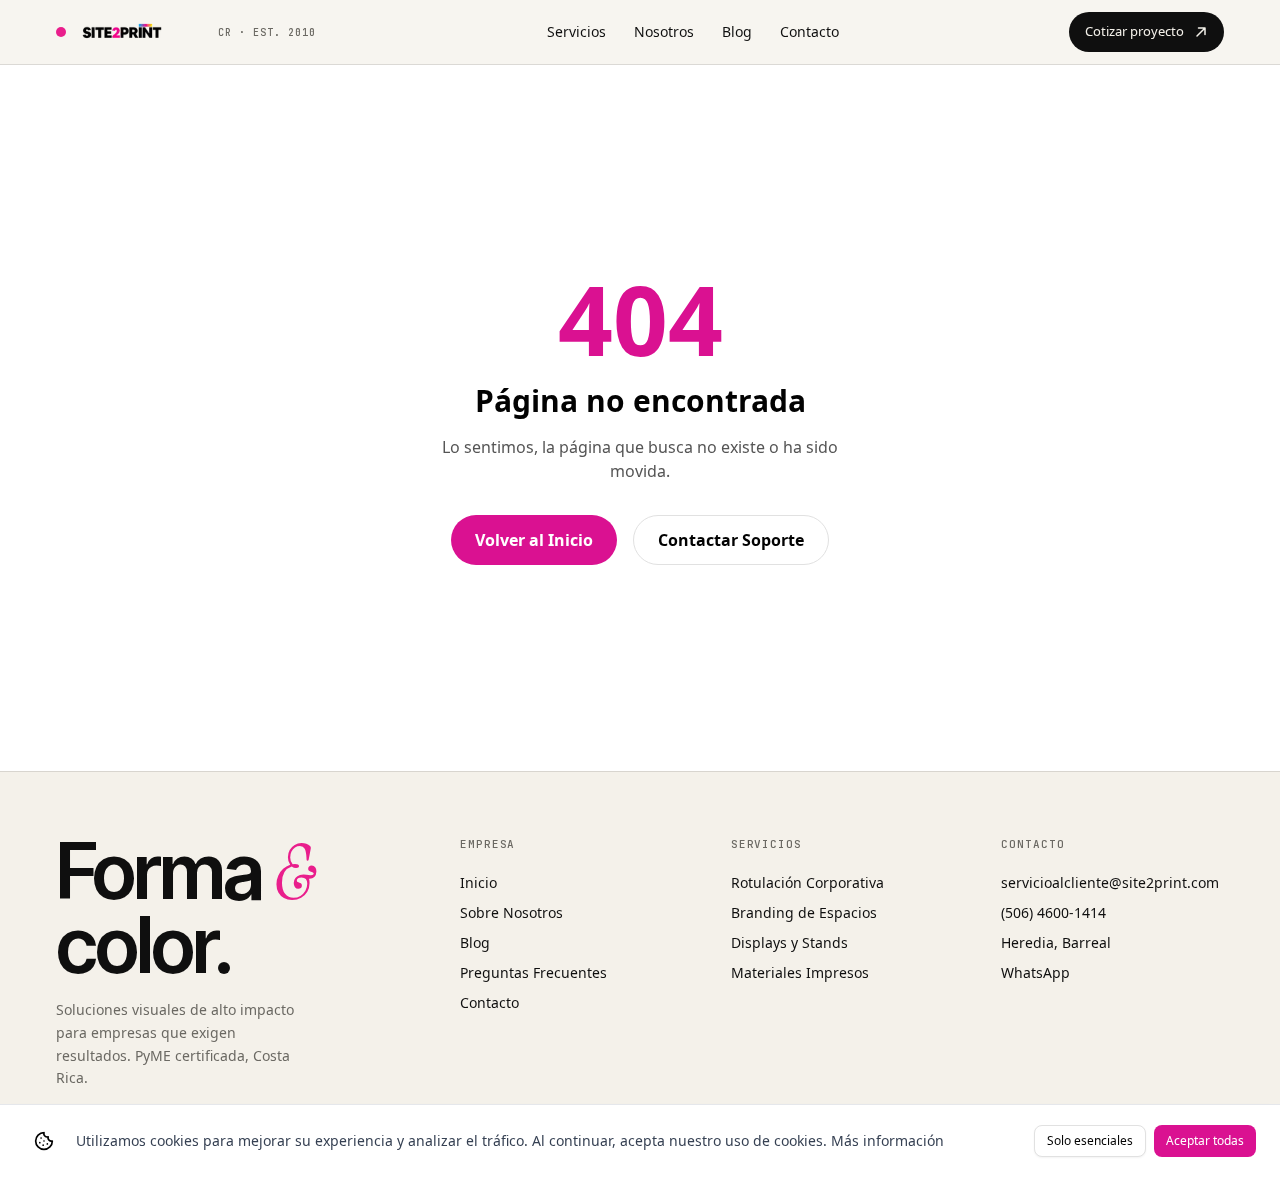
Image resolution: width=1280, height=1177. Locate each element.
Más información (887, 1140)
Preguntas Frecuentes (533, 972)
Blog (737, 31)
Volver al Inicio (534, 540)
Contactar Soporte (731, 540)
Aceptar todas (1205, 1140)
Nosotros (664, 31)
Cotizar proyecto (1134, 31)
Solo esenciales (1090, 1140)
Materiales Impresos (800, 972)
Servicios (576, 31)
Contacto (809, 31)
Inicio (478, 882)
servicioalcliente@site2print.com (1110, 882)
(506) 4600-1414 (1053, 912)
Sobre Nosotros (511, 912)
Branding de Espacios (804, 912)
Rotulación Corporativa (807, 882)
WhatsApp (1035, 972)
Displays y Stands (789, 942)
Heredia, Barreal (1056, 942)
